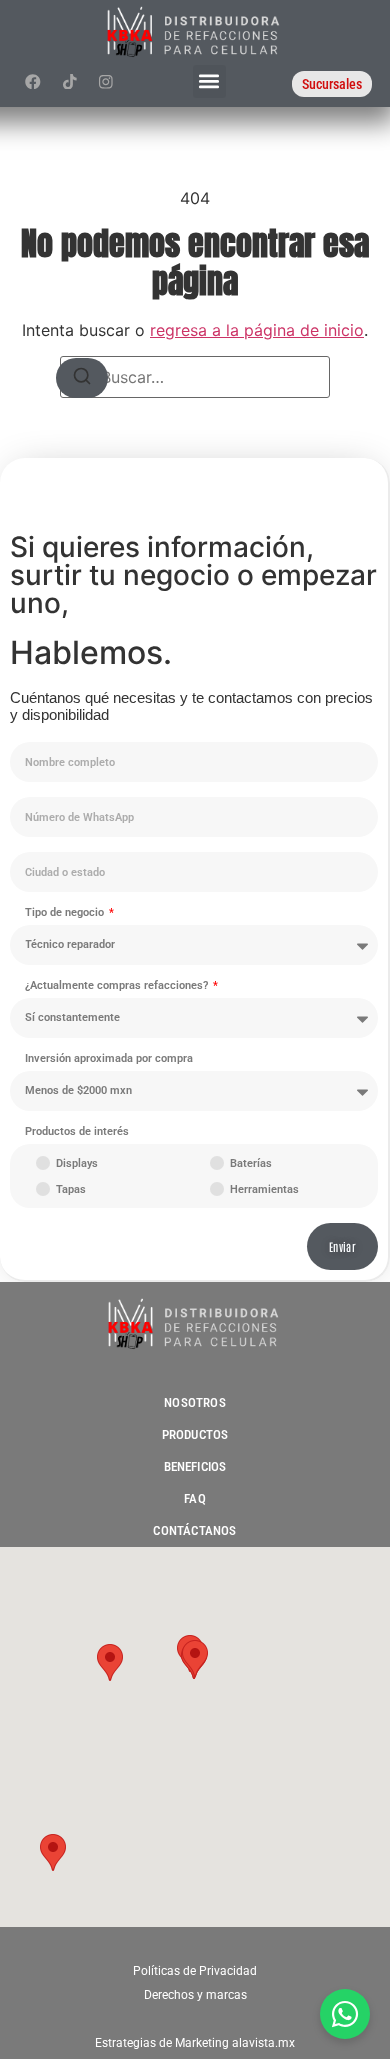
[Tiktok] (69, 81)
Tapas (71, 1189)
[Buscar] (82, 378)
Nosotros (195, 1402)
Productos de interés (77, 1132)
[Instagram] (105, 81)
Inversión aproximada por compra (109, 1059)
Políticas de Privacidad (195, 1971)
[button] (209, 81)
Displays (77, 1163)
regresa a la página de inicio (257, 330)
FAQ (195, 1498)
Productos (195, 1434)
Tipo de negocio (66, 913)
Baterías (251, 1163)
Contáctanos (194, 1530)
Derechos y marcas (195, 1995)
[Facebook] (33, 81)
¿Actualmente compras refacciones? (118, 986)
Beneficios (195, 1466)
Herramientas (264, 1189)
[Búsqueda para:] (195, 377)
